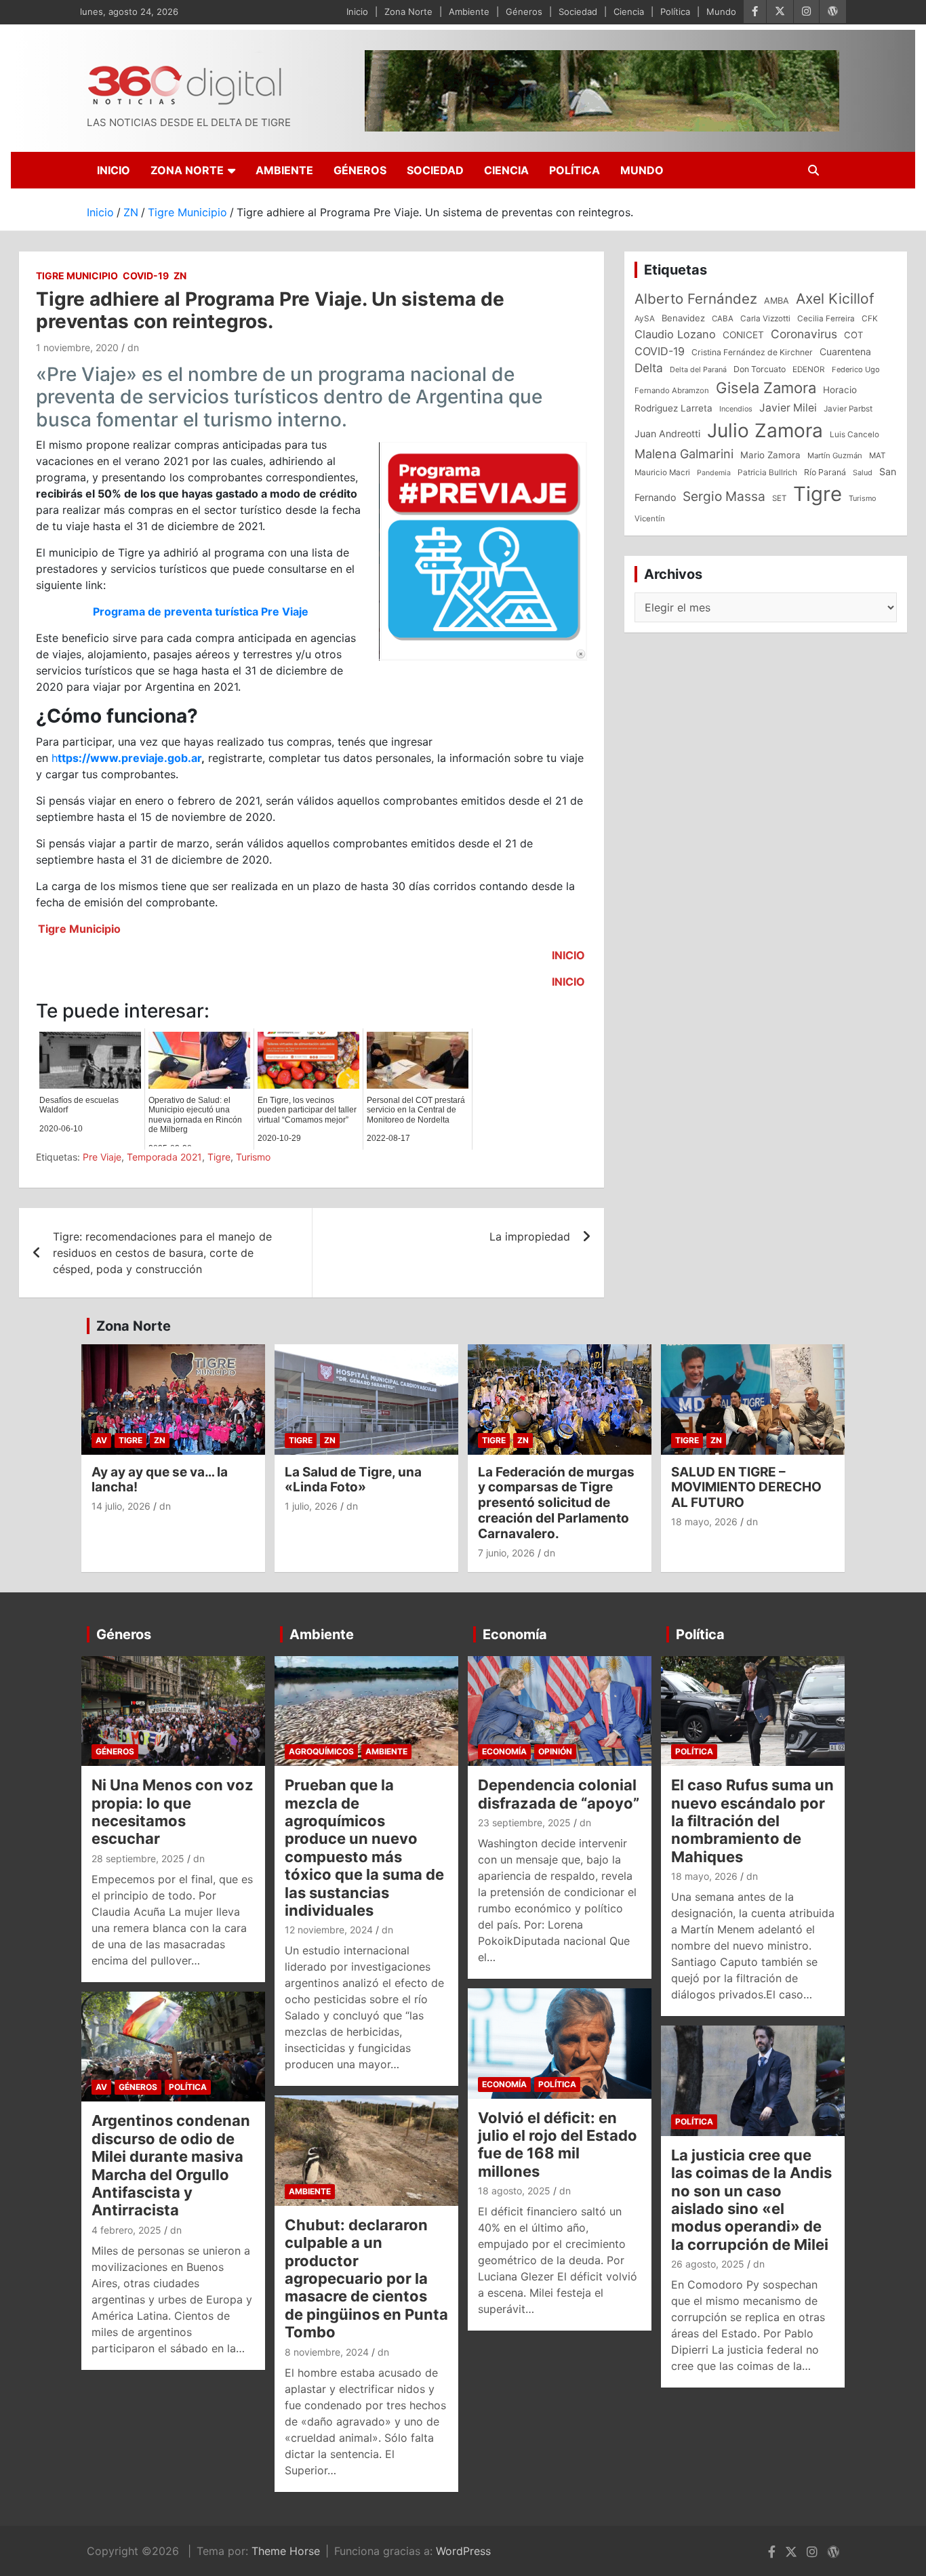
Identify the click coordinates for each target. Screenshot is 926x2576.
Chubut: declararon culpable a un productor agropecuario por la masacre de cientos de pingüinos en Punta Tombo (366, 2278)
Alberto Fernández (696, 299)
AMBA (777, 301)
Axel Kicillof (835, 299)
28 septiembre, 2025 (138, 1858)
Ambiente (469, 12)
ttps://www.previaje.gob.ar (129, 758)
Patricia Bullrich (767, 472)
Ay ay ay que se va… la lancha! (160, 1480)
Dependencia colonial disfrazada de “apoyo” (559, 1794)
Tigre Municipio (77, 276)
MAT (877, 456)
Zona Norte (408, 12)
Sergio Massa (724, 496)
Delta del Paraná (698, 369)
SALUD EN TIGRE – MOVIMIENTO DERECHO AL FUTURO (746, 1488)
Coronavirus (804, 334)
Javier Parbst (848, 409)
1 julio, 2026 (311, 1506)
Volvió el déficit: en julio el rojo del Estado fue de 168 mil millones (558, 2145)
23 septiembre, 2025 (524, 1823)
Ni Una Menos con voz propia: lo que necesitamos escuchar (173, 1812)
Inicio (357, 12)
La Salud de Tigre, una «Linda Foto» (353, 1480)
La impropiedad (530, 1236)
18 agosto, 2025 (514, 2191)
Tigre (219, 1157)
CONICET (743, 335)
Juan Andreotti (667, 434)
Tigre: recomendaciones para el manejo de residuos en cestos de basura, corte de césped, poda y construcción (162, 1253)
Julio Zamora (765, 430)
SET (779, 498)
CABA (723, 319)
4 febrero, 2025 (126, 2230)
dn (133, 347)
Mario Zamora (770, 455)
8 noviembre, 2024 (327, 2352)
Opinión (555, 1751)
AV (101, 1440)
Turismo (253, 1157)
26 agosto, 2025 (708, 2264)
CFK (870, 318)
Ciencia (629, 12)
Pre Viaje (102, 1157)
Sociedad (578, 12)
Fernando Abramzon (672, 390)
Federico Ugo (856, 369)
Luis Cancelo (854, 435)
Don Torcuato (760, 369)
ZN (180, 276)
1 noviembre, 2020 (77, 347)
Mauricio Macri (662, 472)
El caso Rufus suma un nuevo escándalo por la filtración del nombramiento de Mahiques (752, 1821)
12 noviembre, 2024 (329, 1930)
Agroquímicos (321, 1751)
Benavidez (683, 318)
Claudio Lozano (675, 334)
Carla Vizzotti (765, 319)
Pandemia (714, 473)
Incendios (736, 409)
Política (675, 12)
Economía (515, 1634)
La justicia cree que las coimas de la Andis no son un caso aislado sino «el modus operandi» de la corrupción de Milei (751, 2200)
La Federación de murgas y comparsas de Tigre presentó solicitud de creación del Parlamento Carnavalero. (556, 1503)
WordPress (463, 2551)
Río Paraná (825, 472)
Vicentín (650, 519)
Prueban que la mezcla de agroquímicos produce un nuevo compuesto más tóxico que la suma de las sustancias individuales (364, 1848)
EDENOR (809, 369)
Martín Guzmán (835, 456)
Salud (863, 472)
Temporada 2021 (164, 1157)
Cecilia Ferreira (826, 319)
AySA (645, 319)
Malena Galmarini (684, 454)
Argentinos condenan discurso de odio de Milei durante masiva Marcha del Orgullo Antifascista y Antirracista (171, 2165)
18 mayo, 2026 (704, 1522)
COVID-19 (146, 276)
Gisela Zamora (766, 388)
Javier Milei (788, 408)
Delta (649, 368)
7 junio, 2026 (506, 1553)
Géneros (524, 12)
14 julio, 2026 (121, 1506)
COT (853, 335)
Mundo (721, 12)
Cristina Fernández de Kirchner (752, 352)
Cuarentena (845, 351)
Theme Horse (286, 2551)
